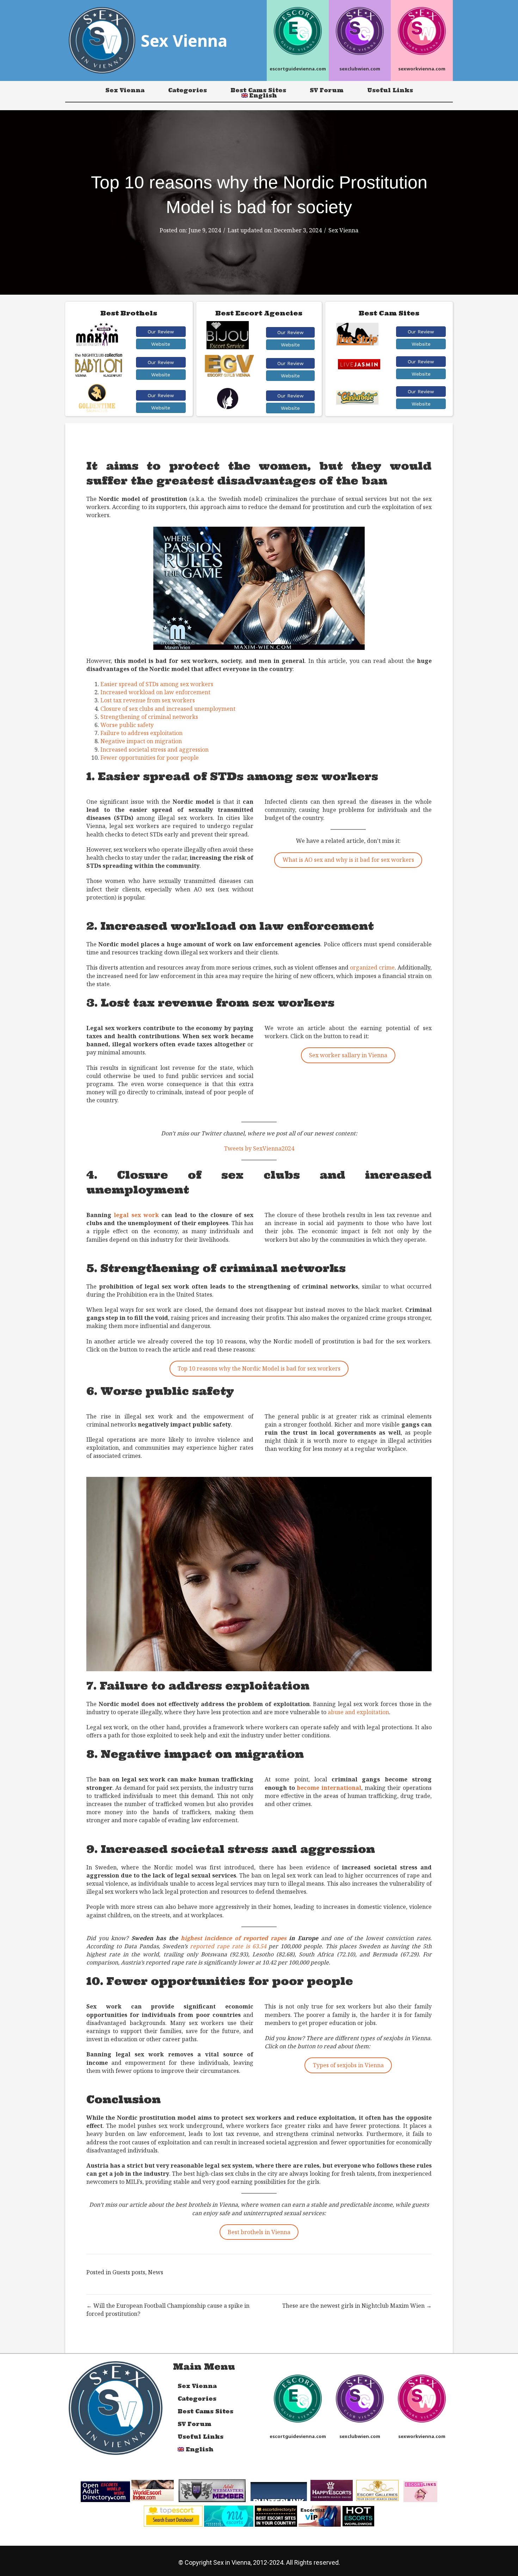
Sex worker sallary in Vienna (348, 1055)
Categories (187, 90)
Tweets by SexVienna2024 (259, 1148)
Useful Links (390, 90)
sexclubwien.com (360, 69)
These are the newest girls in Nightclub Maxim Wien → (357, 2306)
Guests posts (129, 2272)
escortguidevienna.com (298, 69)
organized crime (372, 967)
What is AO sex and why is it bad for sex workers (348, 860)
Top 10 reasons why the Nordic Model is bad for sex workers (259, 1368)
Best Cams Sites (258, 90)
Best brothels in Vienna (259, 2232)
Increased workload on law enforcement (155, 692)
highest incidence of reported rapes (234, 1938)
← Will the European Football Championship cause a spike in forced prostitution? (168, 2310)
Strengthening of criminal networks (149, 717)
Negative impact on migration (141, 741)
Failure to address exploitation (141, 733)
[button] (161, 332)
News (156, 2272)
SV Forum (327, 90)
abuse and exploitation (358, 1712)
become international (329, 1788)
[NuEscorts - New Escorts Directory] (229, 2515)
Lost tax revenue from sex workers (148, 700)
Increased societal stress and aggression (155, 750)
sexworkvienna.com (422, 69)
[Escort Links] (420, 2491)
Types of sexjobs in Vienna (348, 2065)
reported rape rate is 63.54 (228, 1946)
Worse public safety (127, 725)
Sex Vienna (125, 90)
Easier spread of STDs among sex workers (157, 684)
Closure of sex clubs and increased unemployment (168, 709)
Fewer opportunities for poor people (150, 758)
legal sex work (136, 1215)
